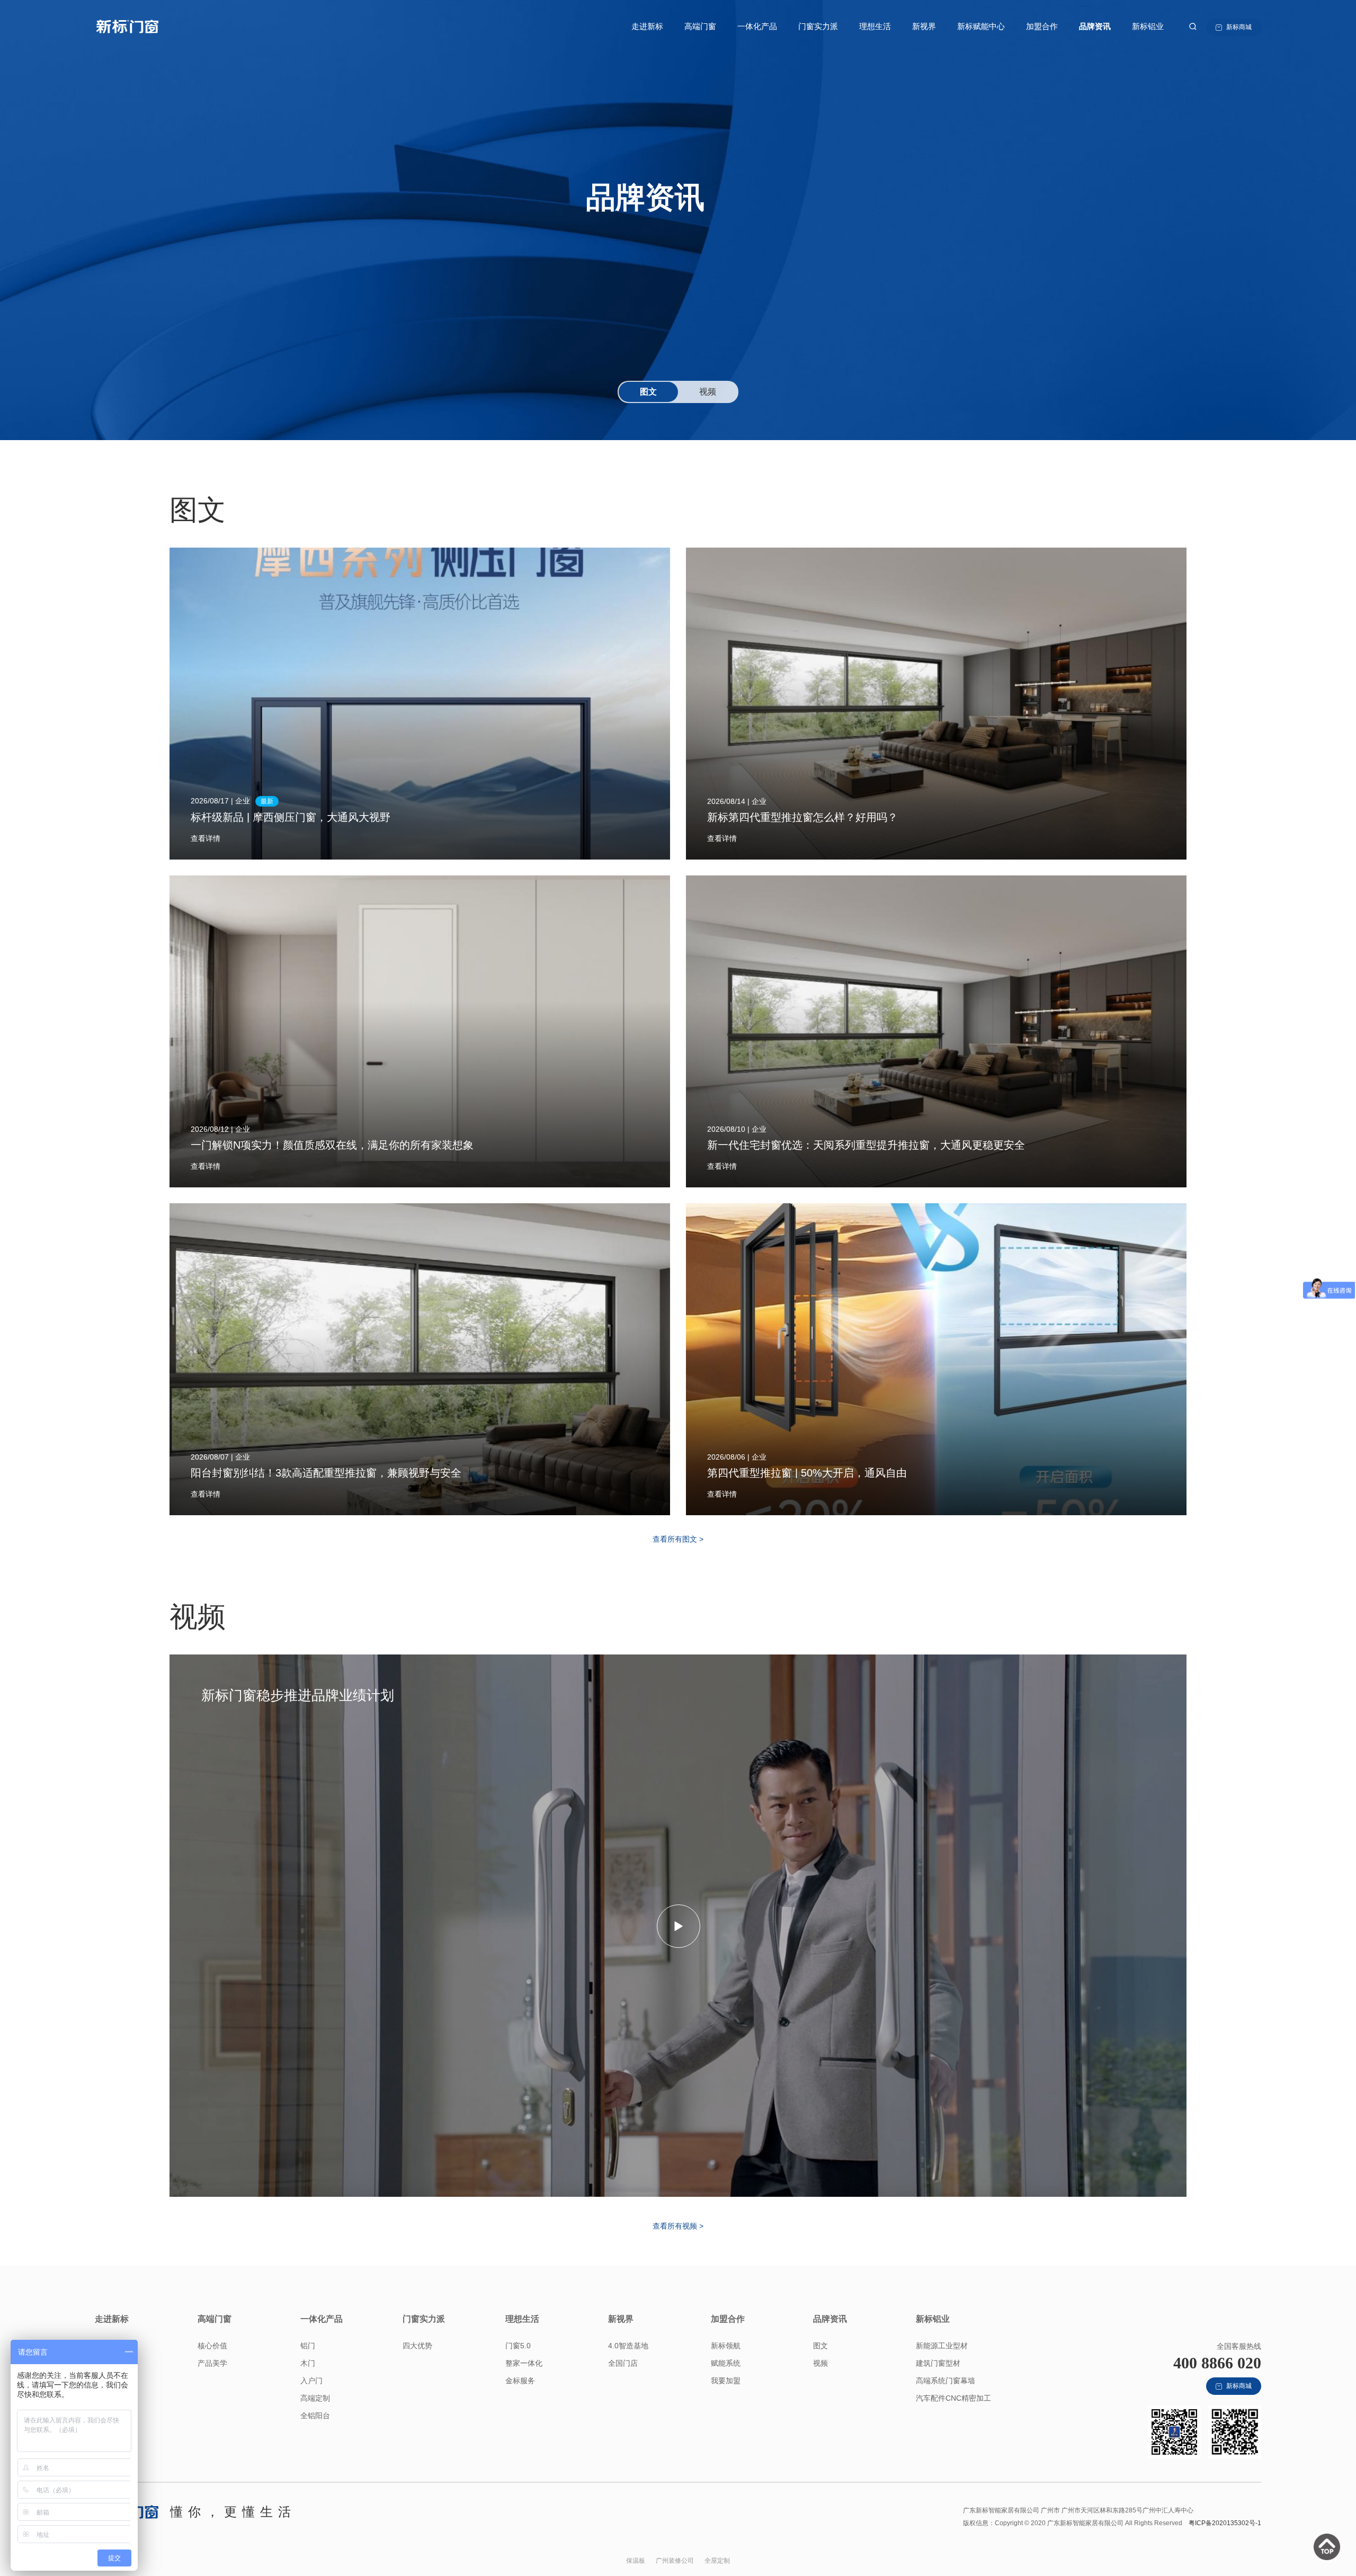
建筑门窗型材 (938, 2363)
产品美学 (212, 2363)
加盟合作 (1042, 26)
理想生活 (875, 26)
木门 (308, 2363)
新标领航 (726, 2346)
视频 (820, 2363)
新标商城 (1239, 27)
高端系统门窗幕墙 (945, 2381)
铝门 (308, 2346)
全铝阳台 (315, 2416)
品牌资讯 (1095, 26)
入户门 (311, 2381)
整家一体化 (524, 2363)
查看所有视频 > (678, 2226)
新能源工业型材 (942, 2346)
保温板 (636, 2561)
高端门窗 (700, 26)
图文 (820, 2346)
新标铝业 (1148, 26)
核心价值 (212, 2346)
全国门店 (623, 2363)
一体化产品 (757, 26)
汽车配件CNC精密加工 (953, 2398)
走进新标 (647, 26)
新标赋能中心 (981, 26)
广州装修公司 (675, 2561)
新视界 (924, 26)
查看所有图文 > (678, 1539)
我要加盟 (726, 2381)
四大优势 (417, 2346)
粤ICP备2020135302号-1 (1225, 2523)
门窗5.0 (518, 2346)
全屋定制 (717, 2561)
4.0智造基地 (628, 2346)
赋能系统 (726, 2363)
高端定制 (315, 2398)
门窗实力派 (818, 26)
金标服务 (520, 2381)
